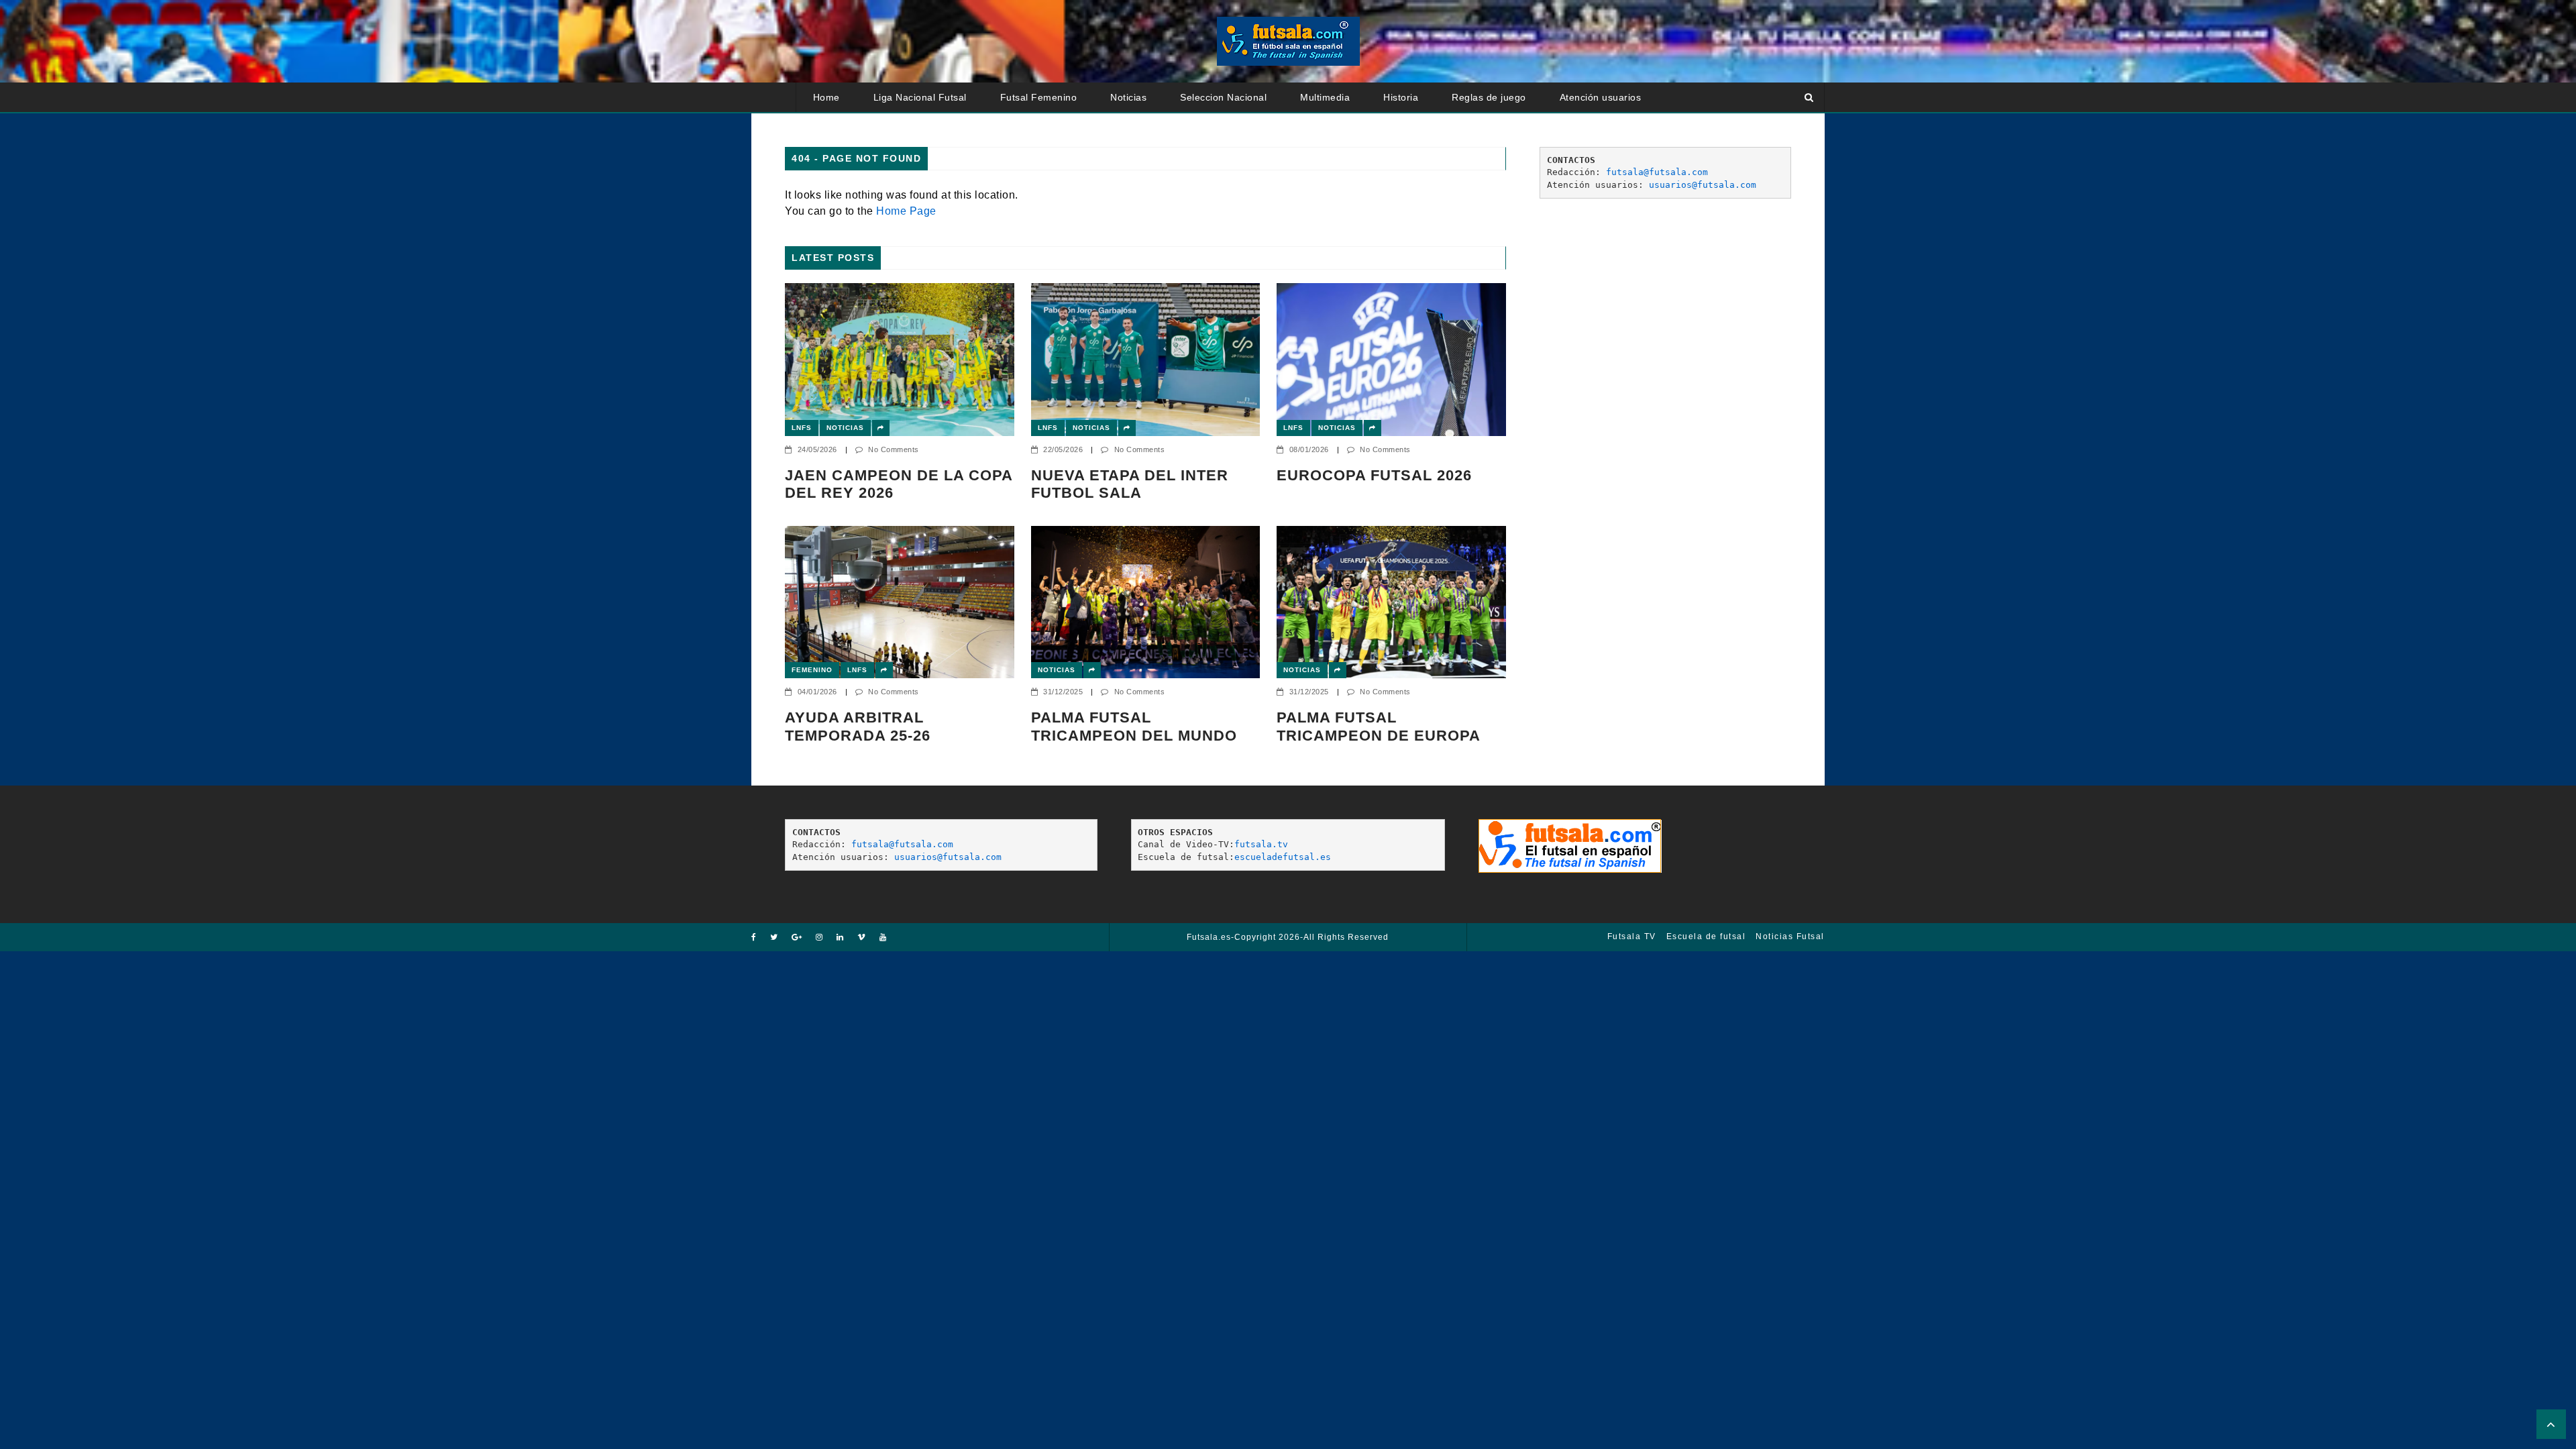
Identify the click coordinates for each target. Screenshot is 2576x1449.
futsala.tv (1261, 844)
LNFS (802, 428)
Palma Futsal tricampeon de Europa (1379, 726)
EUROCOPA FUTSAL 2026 (1374, 475)
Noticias (1128, 97)
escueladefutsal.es (1283, 857)
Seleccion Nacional (1223, 97)
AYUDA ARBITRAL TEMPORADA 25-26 (858, 726)
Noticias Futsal (1790, 936)
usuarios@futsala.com (1703, 185)
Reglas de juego (1489, 97)
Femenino (812, 670)
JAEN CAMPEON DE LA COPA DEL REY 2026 (899, 484)
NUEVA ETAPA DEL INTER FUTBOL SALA (1130, 484)
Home (826, 97)
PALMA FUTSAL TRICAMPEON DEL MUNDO (1134, 726)
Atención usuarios (1601, 97)
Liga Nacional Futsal (920, 97)
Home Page (906, 211)
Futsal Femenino (1039, 97)
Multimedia (1325, 97)
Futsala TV (1632, 936)
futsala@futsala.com (1657, 172)
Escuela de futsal (1706, 936)
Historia (1401, 97)
